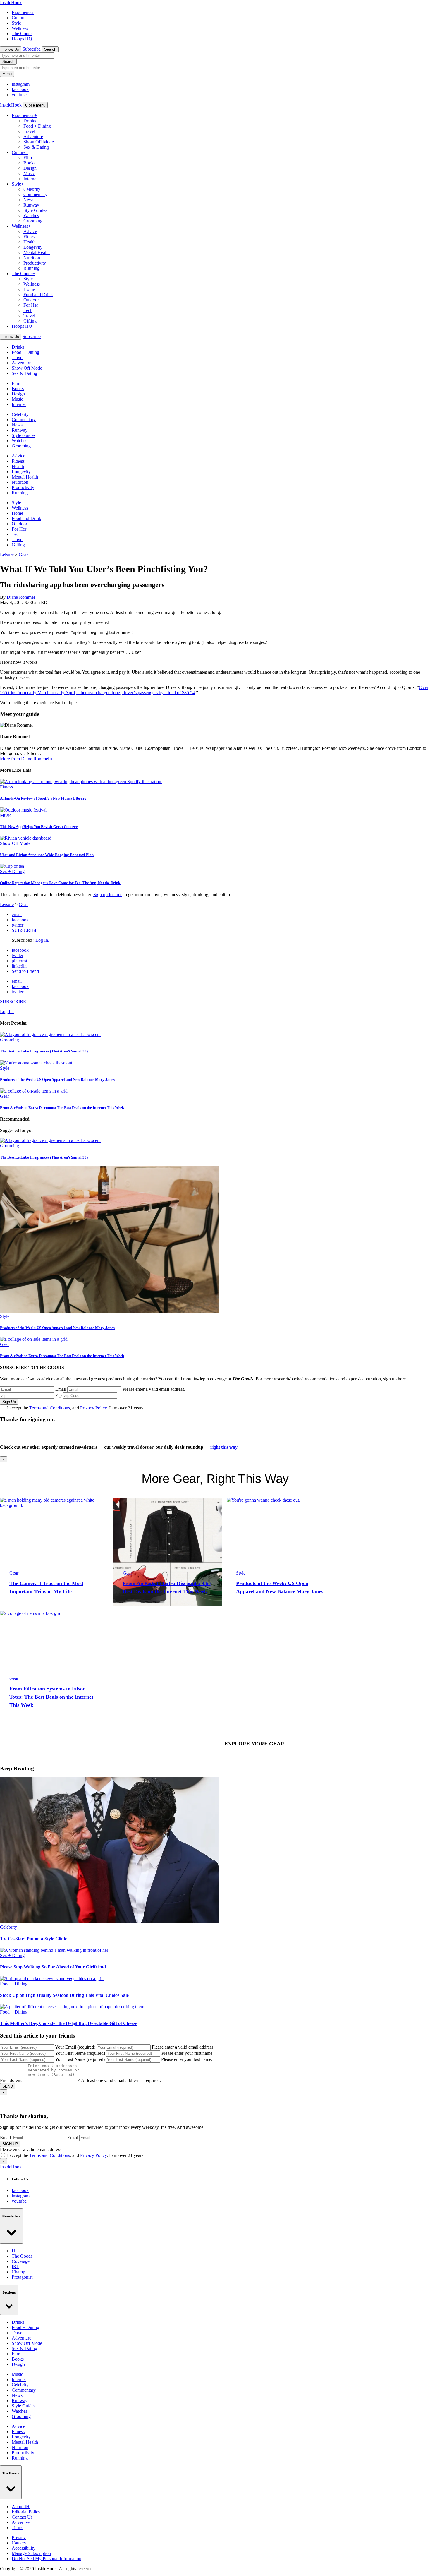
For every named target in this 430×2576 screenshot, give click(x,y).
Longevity (33, 247)
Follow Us (11, 49)
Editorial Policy (26, 2512)
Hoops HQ (22, 39)
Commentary (35, 194)
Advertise (21, 2522)
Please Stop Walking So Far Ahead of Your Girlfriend (53, 1967)
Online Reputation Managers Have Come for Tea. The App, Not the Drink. (61, 883)
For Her (31, 305)
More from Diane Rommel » (26, 759)
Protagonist (22, 2277)
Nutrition (32, 258)
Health (30, 242)
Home (29, 289)
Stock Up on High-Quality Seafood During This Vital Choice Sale (64, 1995)
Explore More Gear (254, 1744)
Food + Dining (37, 126)
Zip (59, 1395)
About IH (21, 2506)
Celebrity (32, 189)
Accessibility (24, 2548)
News (29, 200)
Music (29, 173)
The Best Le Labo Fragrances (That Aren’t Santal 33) (44, 1051)
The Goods (22, 34)
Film (28, 158)
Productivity (35, 263)
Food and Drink (38, 295)
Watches (31, 216)
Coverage (21, 2261)
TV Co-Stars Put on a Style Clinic (33, 1939)
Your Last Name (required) (80, 2059)
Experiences (23, 12)
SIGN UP (10, 2144)
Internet (30, 179)
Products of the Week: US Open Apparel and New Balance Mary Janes (57, 1079)
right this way (224, 1447)
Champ (18, 2272)
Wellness (20, 28)
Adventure (33, 137)
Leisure (7, 555)
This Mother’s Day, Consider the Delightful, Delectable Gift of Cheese (69, 2023)
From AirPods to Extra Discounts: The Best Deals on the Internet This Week (62, 1108)
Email (61, 1389)
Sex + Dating (12, 871)
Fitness (30, 237)
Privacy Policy (93, 1408)
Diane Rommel (21, 597)
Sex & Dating (36, 147)
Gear (23, 555)
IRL (16, 2267)
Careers (19, 2543)
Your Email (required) (75, 2047)
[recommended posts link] (54, 1552)
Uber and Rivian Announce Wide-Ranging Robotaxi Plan (47, 855)
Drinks (30, 121)
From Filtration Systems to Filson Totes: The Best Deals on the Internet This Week (51, 1697)
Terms (17, 2528)
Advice (30, 231)
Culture (19, 18)
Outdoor (31, 300)
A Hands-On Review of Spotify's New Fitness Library (43, 798)
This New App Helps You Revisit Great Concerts (39, 827)
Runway (31, 205)
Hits (16, 2251)
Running (31, 268)
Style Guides (35, 210)
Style (16, 23)
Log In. (42, 940)
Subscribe (32, 49)
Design (30, 168)
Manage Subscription (31, 2553)
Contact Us (22, 2517)
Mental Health (37, 252)
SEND (8, 2086)
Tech (28, 310)
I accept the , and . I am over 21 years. (76, 1408)
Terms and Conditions (50, 1408)
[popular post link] (50, 1034)
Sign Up (9, 1402)
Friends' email (13, 2080)
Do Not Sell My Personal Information (47, 2559)
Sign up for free (108, 895)
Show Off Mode (39, 142)
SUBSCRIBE (25, 930)
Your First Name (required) (80, 2053)
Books (29, 163)
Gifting (30, 321)
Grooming (33, 221)
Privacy (19, 2538)
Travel (29, 131)
